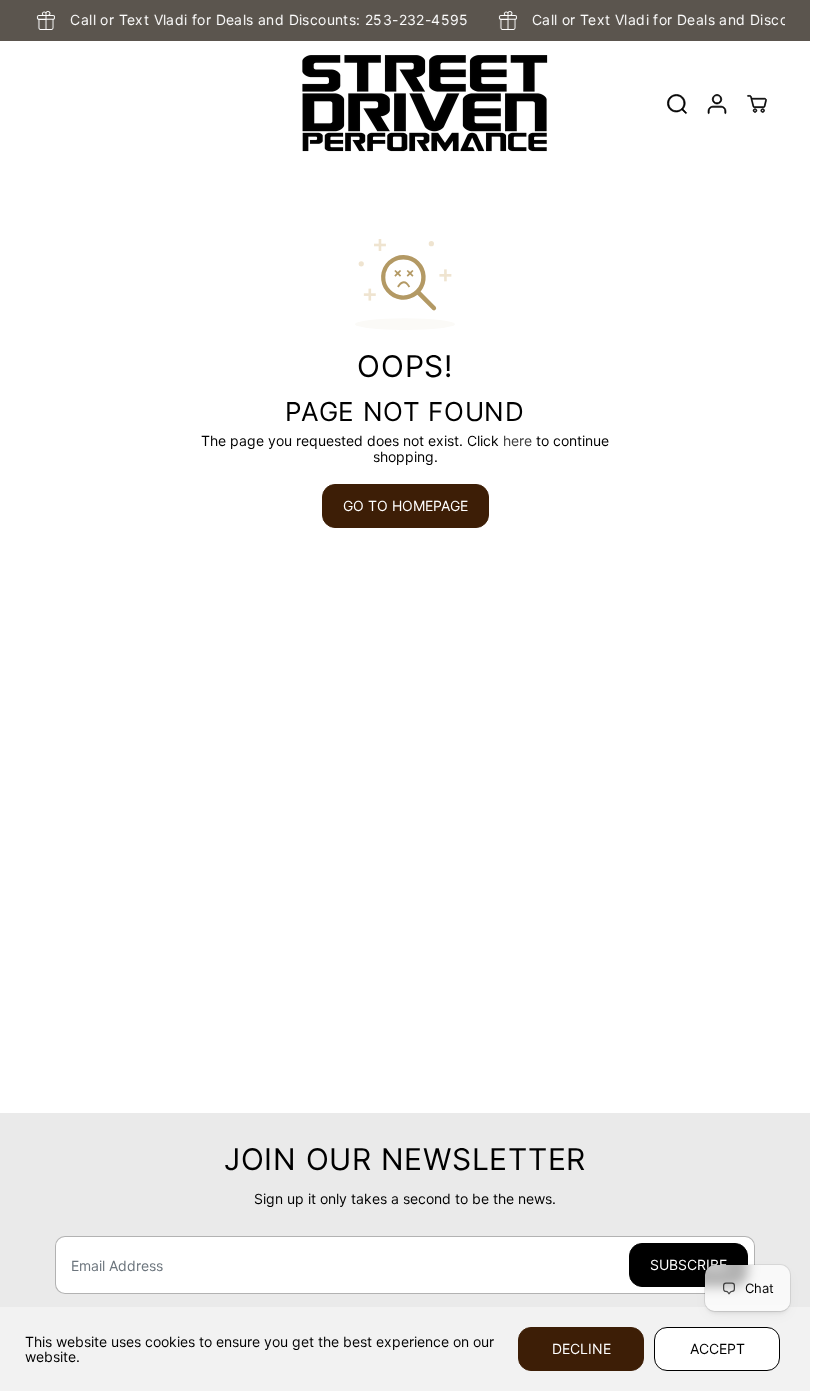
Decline (581, 1348)
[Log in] (717, 104)
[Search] (677, 104)
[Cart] (757, 104)
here (517, 440)
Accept (717, 1348)
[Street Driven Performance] (400, 104)
